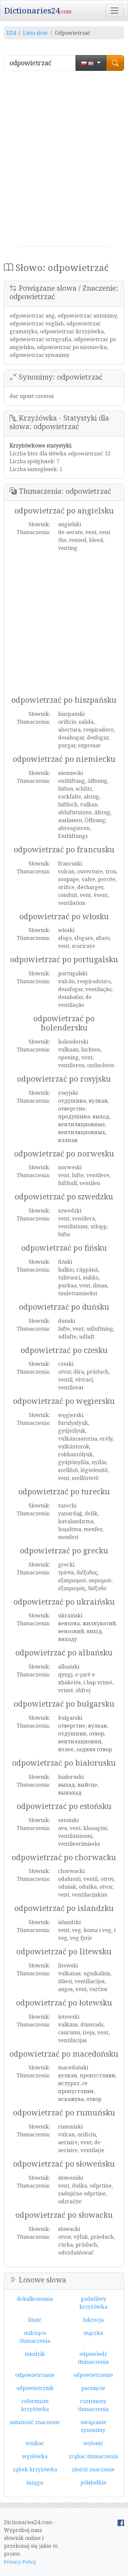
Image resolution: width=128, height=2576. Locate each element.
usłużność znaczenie (35, 2422)
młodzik (35, 2354)
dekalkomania (35, 2299)
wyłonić (93, 2443)
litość (35, 2320)
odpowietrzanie (35, 2375)
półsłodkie (93, 2483)
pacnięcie (93, 2388)
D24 (11, 33)
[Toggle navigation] (115, 10)
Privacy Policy (20, 2562)
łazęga (35, 2483)
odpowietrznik (35, 2388)
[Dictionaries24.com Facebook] (121, 2522)
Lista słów (35, 33)
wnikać (35, 2443)
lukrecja (93, 2320)
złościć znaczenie (93, 2469)
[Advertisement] (64, 161)
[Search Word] (115, 63)
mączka (93, 2333)
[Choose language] (91, 63)
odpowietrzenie (93, 2375)
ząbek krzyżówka (35, 2469)
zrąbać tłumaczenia (93, 2456)
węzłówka (35, 2456)
